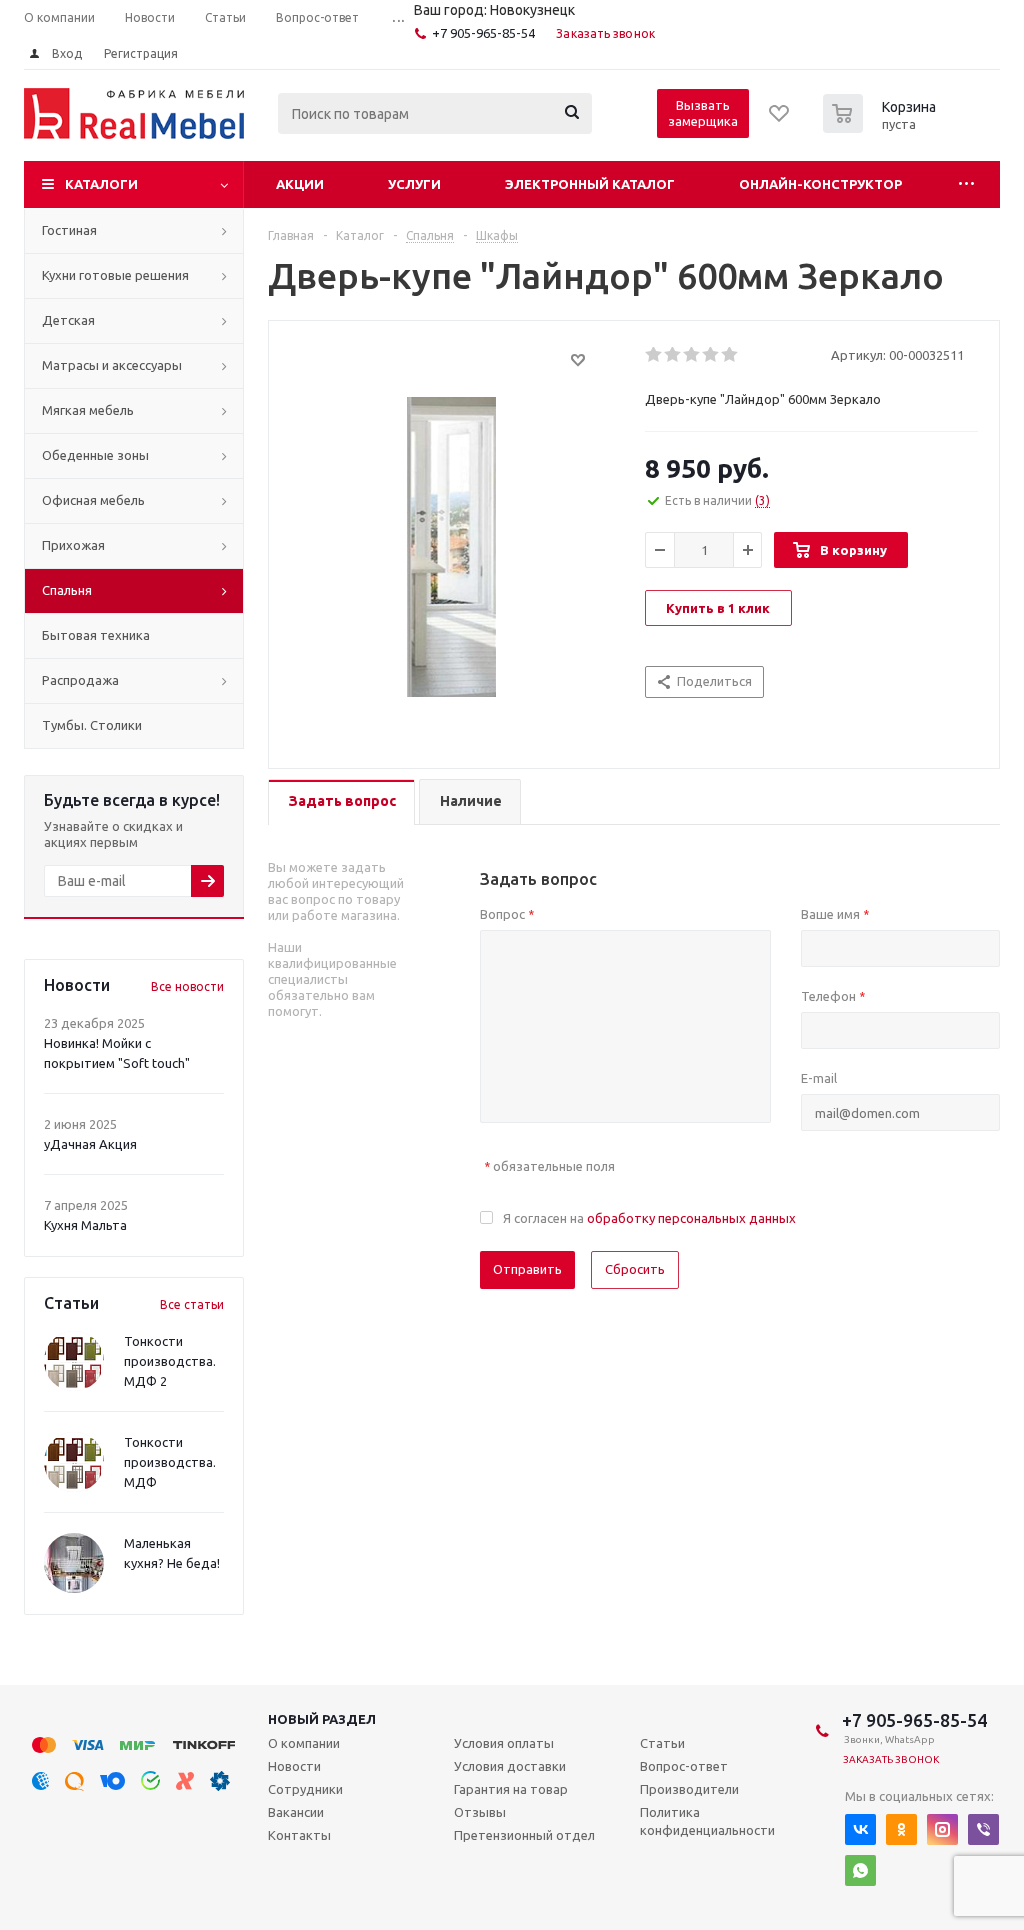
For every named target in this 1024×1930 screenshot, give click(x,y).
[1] (654, 355)
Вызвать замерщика (703, 113)
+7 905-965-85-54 (483, 33)
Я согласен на (649, 1218)
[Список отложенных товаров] (780, 120)
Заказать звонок (605, 33)
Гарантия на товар (511, 1789)
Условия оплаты (504, 1743)
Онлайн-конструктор (820, 184)
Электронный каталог (590, 184)
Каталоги (101, 184)
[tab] (341, 802)
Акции (300, 184)
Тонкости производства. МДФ (170, 1462)
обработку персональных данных (691, 1218)
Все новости (187, 986)
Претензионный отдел (524, 1835)
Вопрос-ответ (684, 1766)
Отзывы (480, 1812)
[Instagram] (942, 1829)
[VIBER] (983, 1829)
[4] (711, 355)
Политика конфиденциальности (707, 1821)
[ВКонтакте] (860, 1829)
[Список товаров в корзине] (882, 127)
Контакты (299, 1835)
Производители (689, 1789)
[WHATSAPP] (860, 1870)
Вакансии (296, 1812)
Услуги (414, 184)
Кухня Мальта (85, 1225)
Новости (294, 1766)
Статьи (662, 1743)
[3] (692, 355)
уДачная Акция (90, 1144)
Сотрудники (305, 1789)
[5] (730, 355)
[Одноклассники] (901, 1829)
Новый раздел (322, 1719)
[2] (673, 355)
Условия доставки (510, 1766)
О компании (304, 1743)
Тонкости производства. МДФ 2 (170, 1361)
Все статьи (192, 1304)
